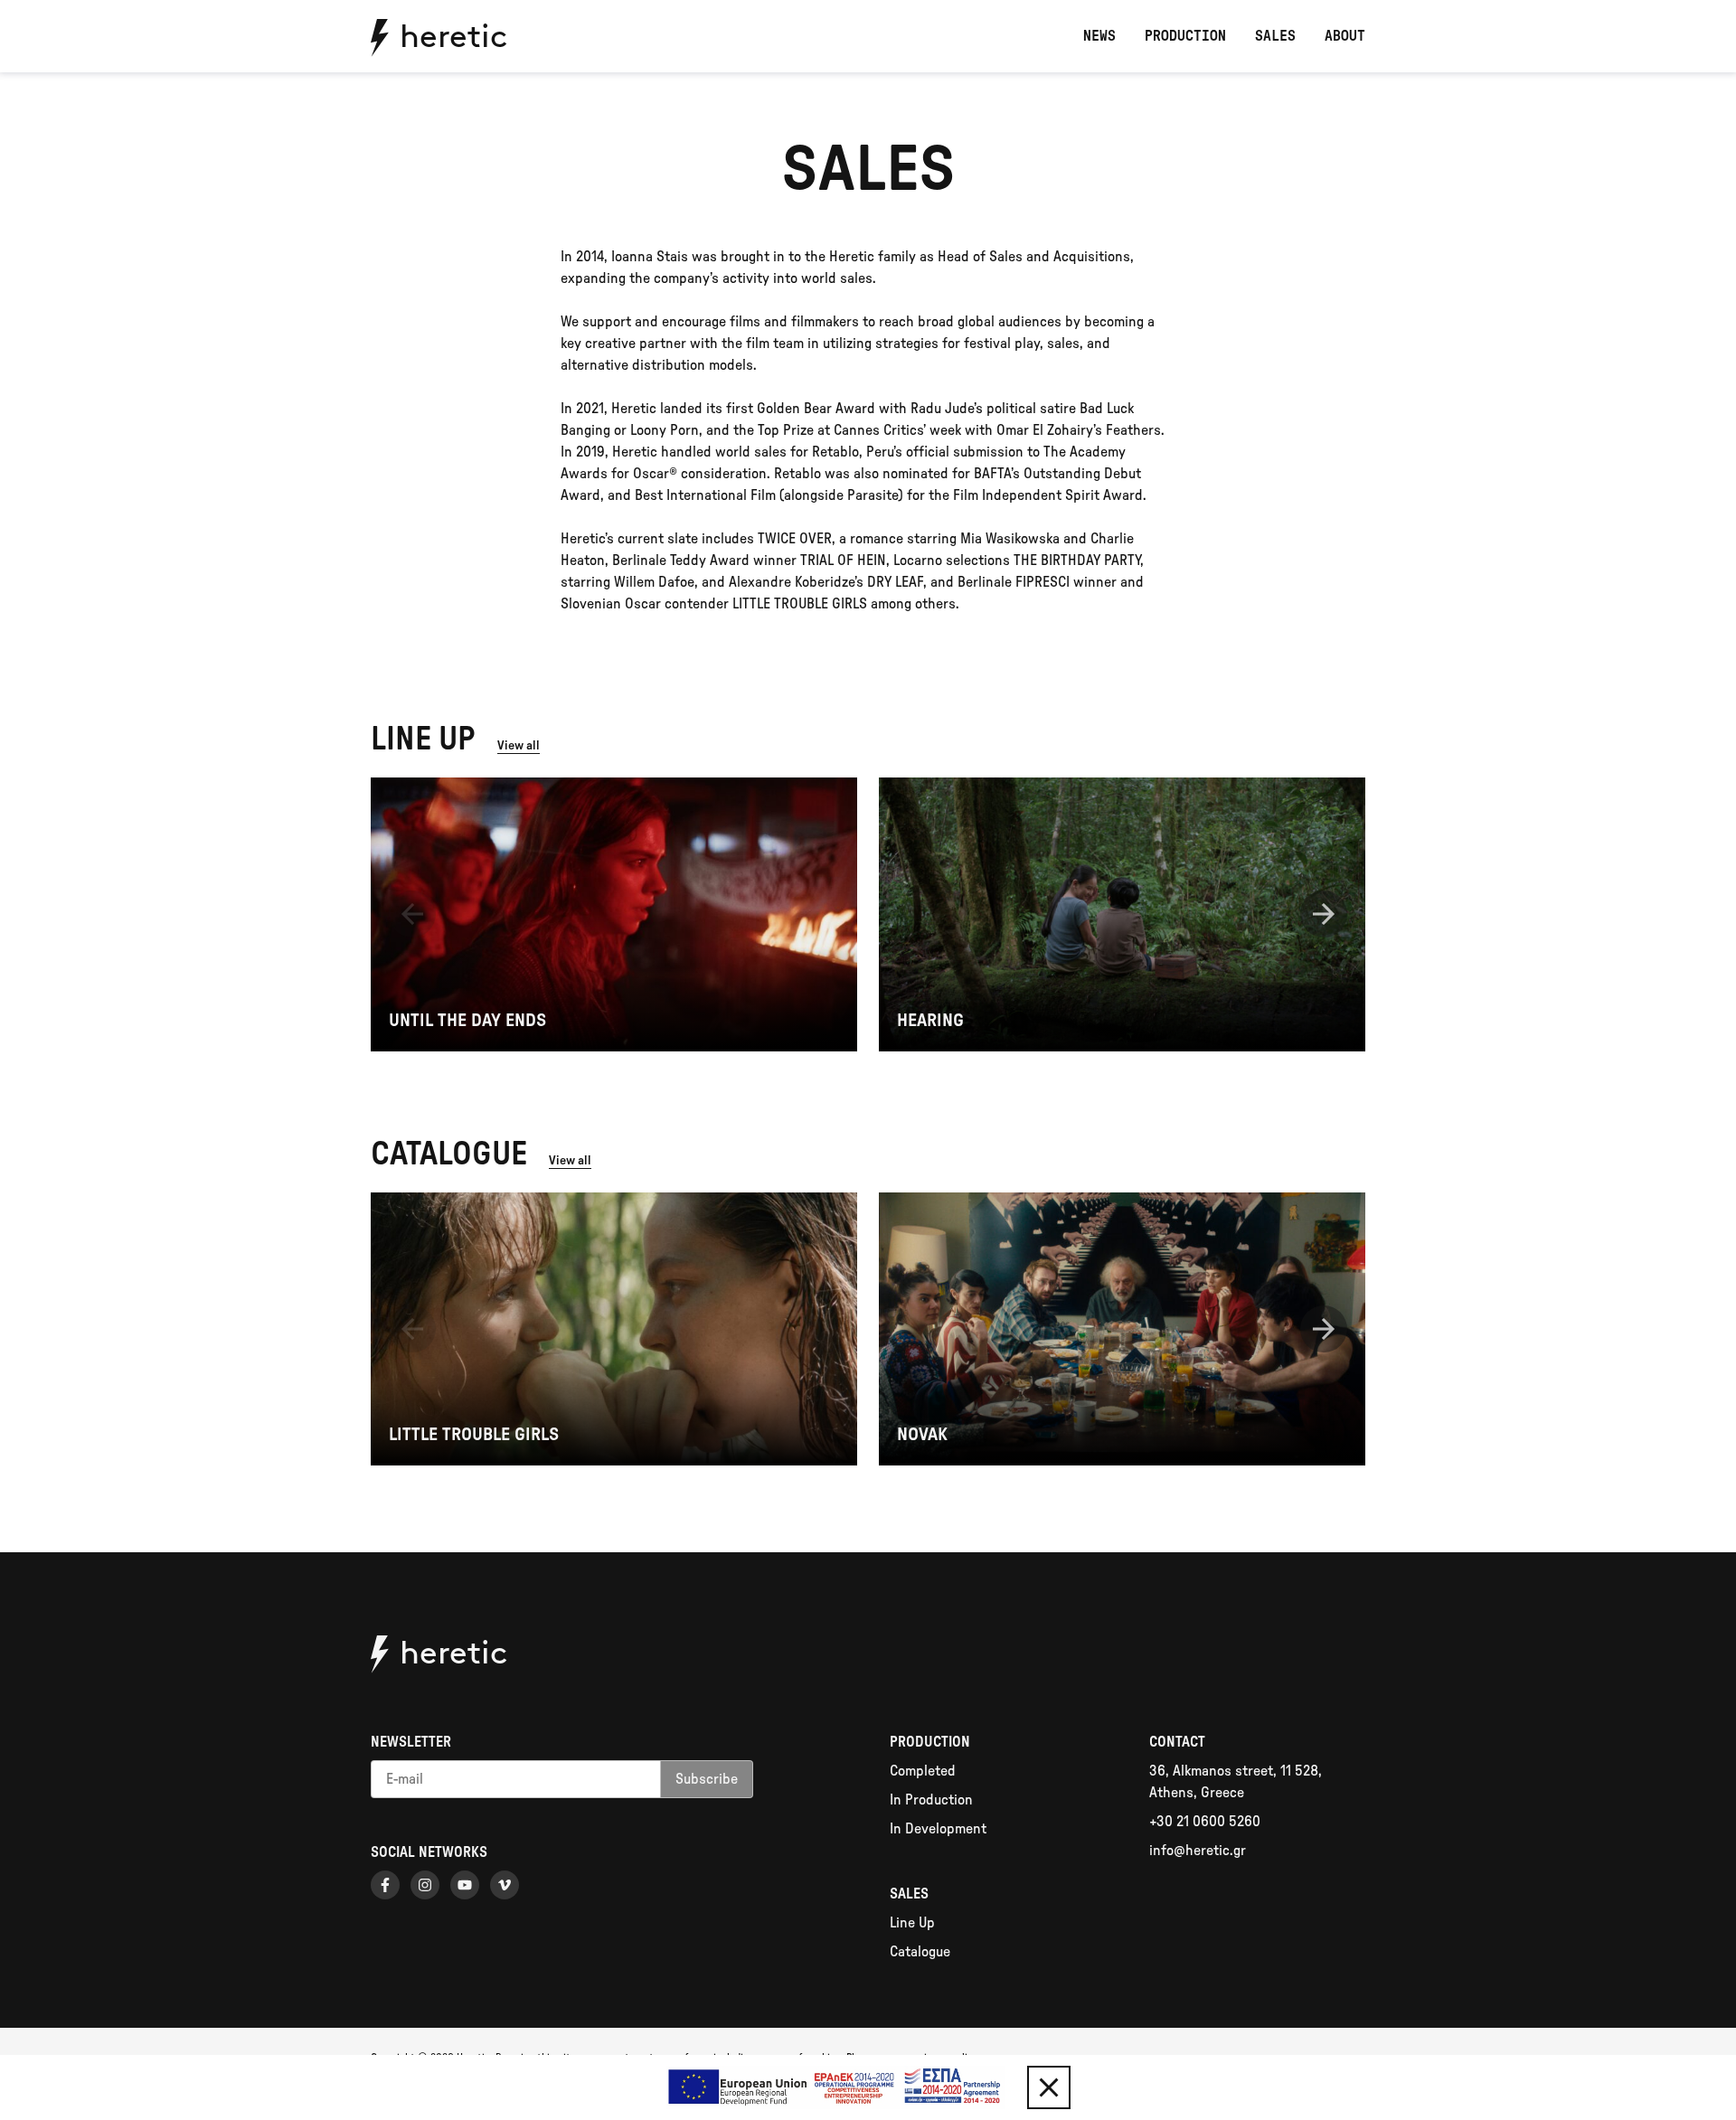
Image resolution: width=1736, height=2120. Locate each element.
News (1099, 36)
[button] (412, 914)
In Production (931, 1800)
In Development (938, 1829)
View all (519, 746)
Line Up (912, 1923)
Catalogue (920, 1952)
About (1345, 36)
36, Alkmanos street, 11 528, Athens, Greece (1236, 1782)
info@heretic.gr (1198, 1851)
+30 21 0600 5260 (1205, 1822)
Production (1185, 36)
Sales (1275, 36)
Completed (923, 1771)
